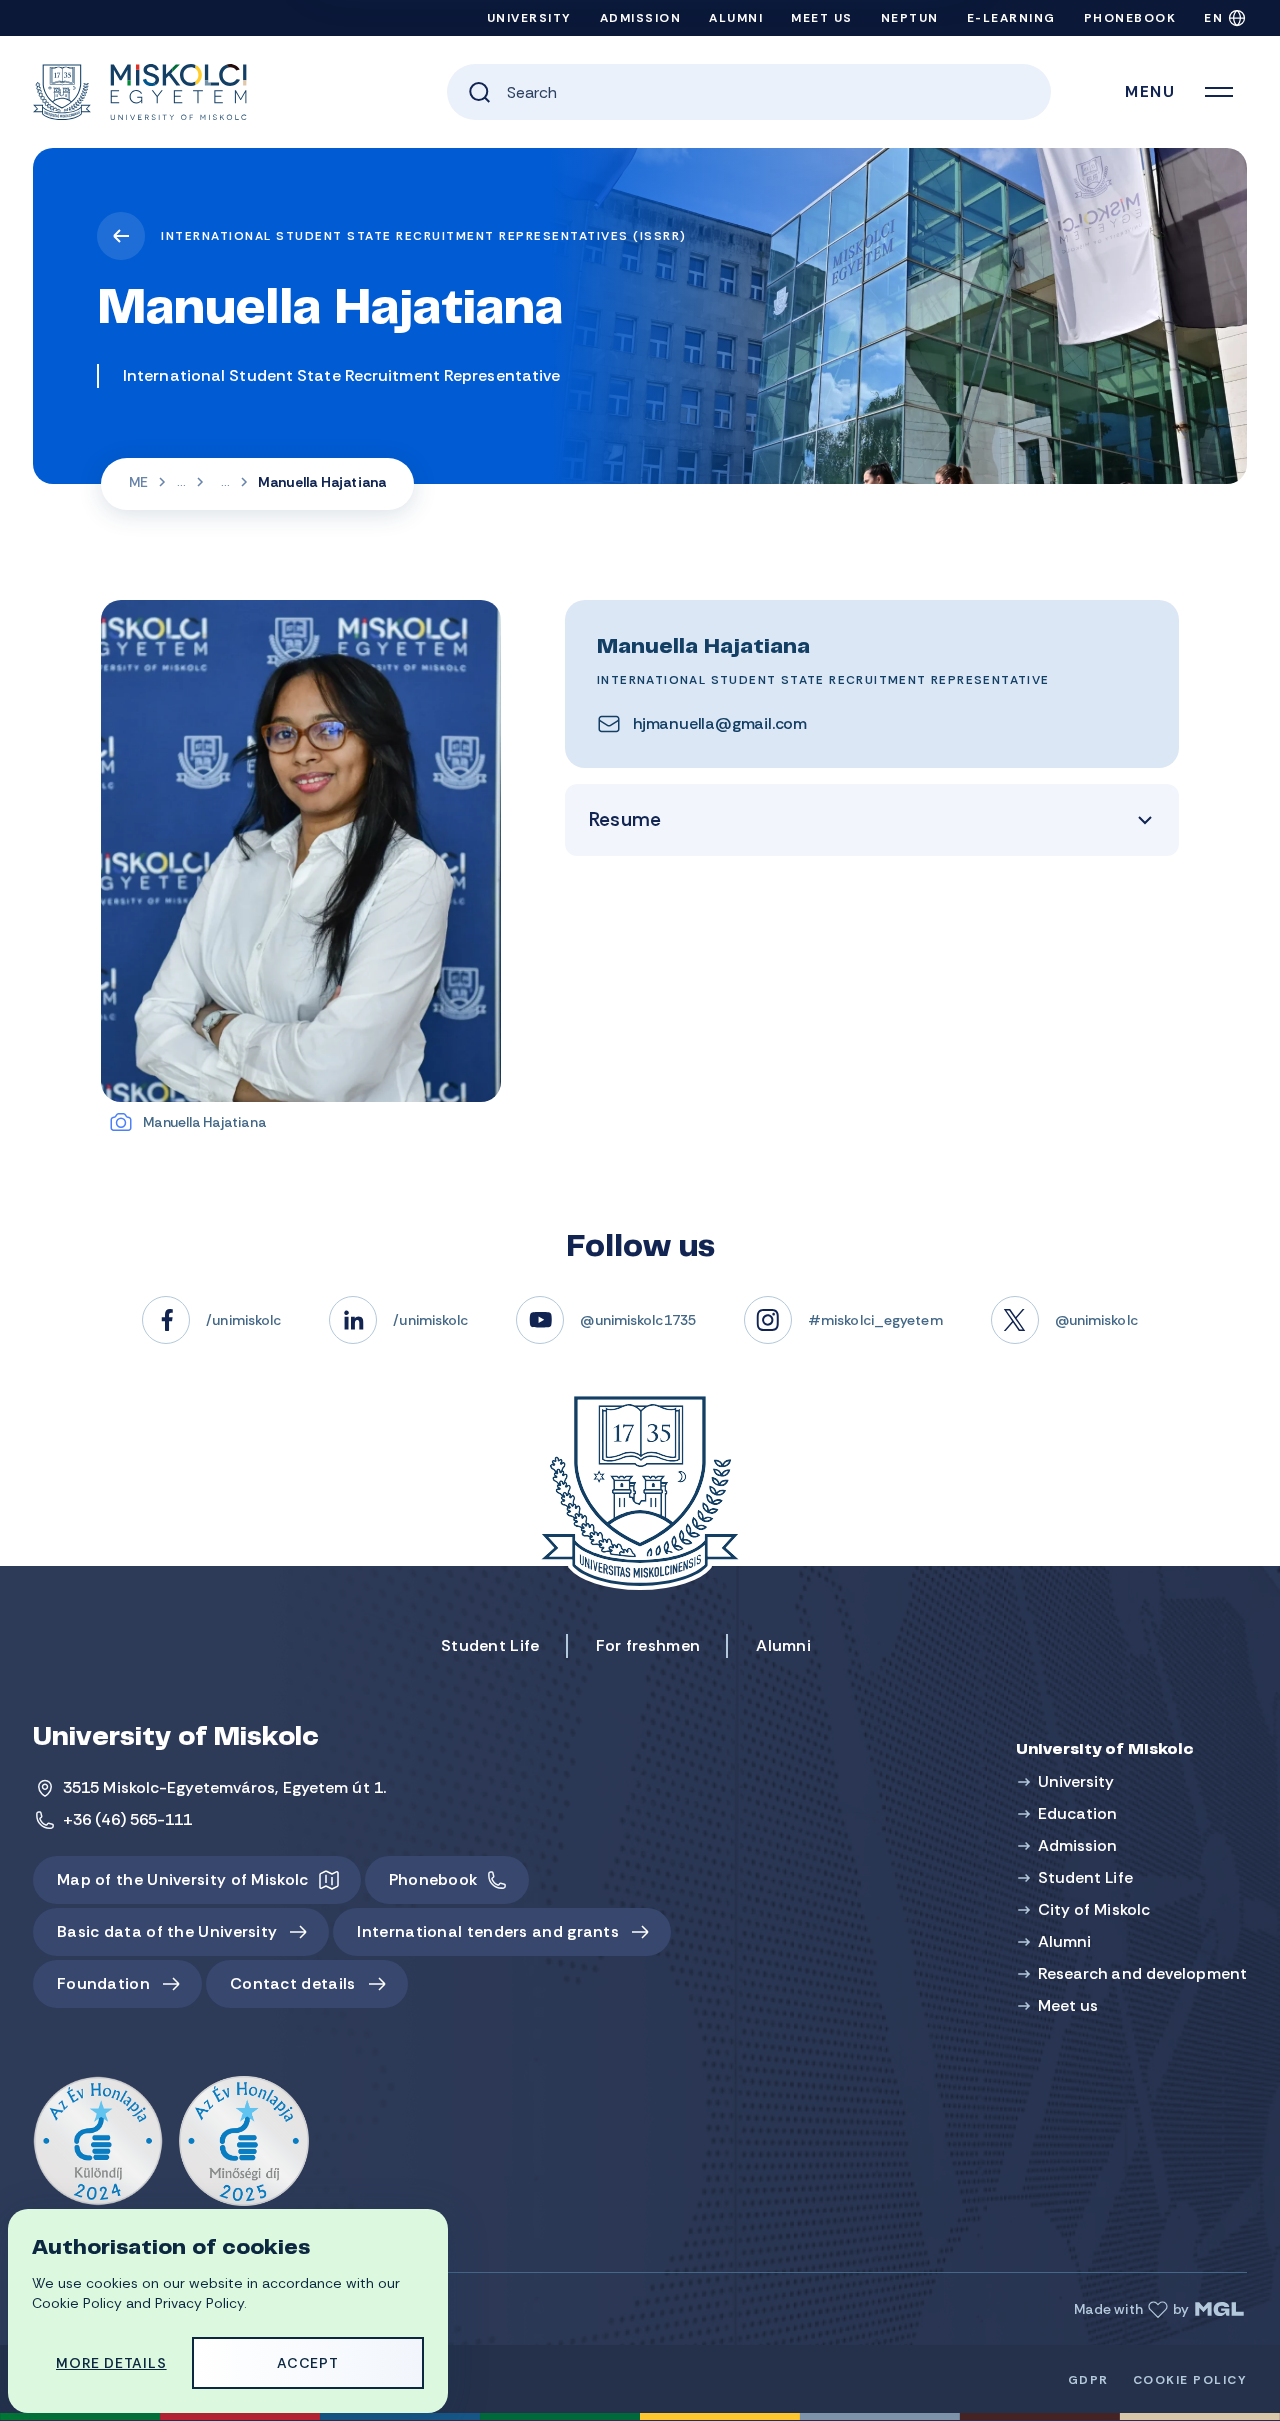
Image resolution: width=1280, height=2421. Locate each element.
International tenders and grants (488, 1931)
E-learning (1011, 18)
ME (138, 482)
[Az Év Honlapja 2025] (244, 2142)
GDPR (1088, 2380)
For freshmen (648, 1645)
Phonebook (1130, 18)
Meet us (822, 18)
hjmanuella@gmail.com (720, 723)
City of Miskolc (1094, 1909)
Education (1078, 1813)
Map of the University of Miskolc (183, 1879)
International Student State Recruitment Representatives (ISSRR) (424, 236)
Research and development (1142, 1973)
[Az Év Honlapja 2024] (98, 2142)
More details (111, 2363)
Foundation (103, 1983)
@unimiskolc (1096, 1320)
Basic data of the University (167, 1931)
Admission (641, 18)
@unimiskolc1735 (638, 1320)
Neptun (910, 18)
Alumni (736, 18)
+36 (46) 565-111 (128, 1819)
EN (1213, 18)
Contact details (293, 1983)
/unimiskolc (243, 1320)
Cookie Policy (1190, 2380)
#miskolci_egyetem (875, 1320)
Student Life (490, 1645)
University (529, 18)
